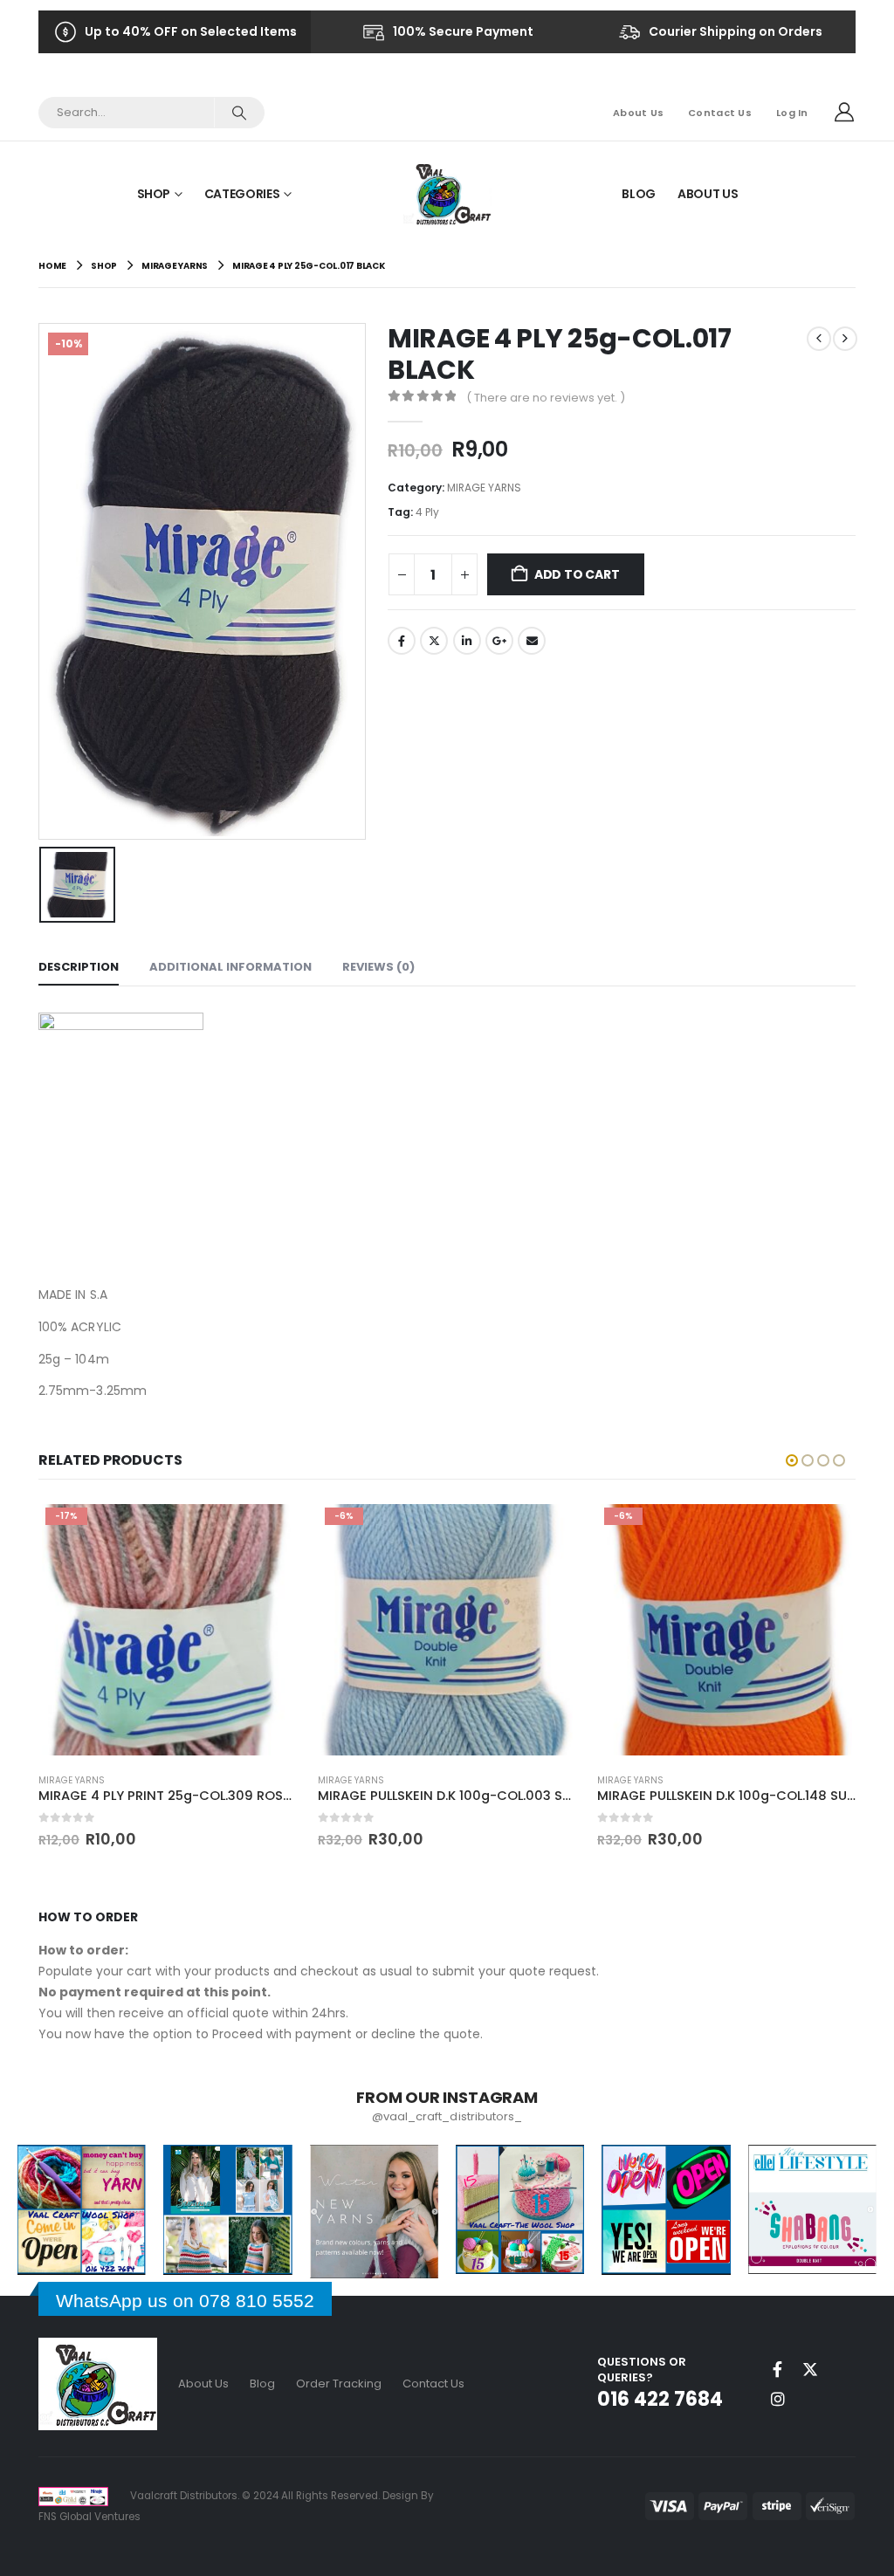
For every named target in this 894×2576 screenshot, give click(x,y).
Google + (499, 641)
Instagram (778, 2399)
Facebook (402, 641)
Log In (792, 113)
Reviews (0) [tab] (378, 967)
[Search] (239, 113)
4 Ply (427, 512)
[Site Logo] (447, 193)
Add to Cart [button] (268, 1529)
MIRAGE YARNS (484, 488)
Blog (639, 194)
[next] (845, 339)
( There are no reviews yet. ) (546, 398)
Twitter (434, 641)
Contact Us (720, 113)
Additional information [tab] (230, 967)
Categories (242, 194)
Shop (154, 194)
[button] (792, 1460)
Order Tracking (339, 2384)
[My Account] (844, 113)
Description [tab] (79, 967)
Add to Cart (577, 574)
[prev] (819, 339)
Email (532, 641)
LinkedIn (467, 641)
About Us (638, 113)
